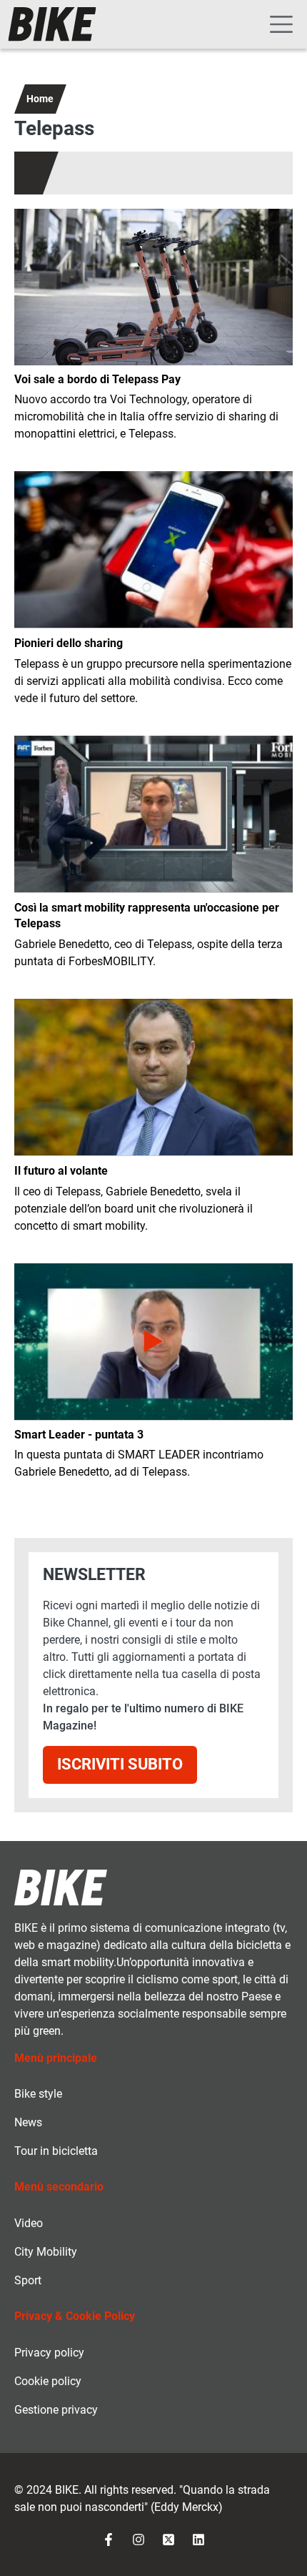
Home (40, 99)
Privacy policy (49, 2353)
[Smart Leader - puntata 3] (153, 1342)
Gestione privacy (56, 2410)
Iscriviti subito (120, 1764)
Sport (28, 2280)
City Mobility (46, 2252)
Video (29, 2223)
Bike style (38, 2094)
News (28, 2122)
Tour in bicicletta (56, 2151)
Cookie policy (48, 2381)
